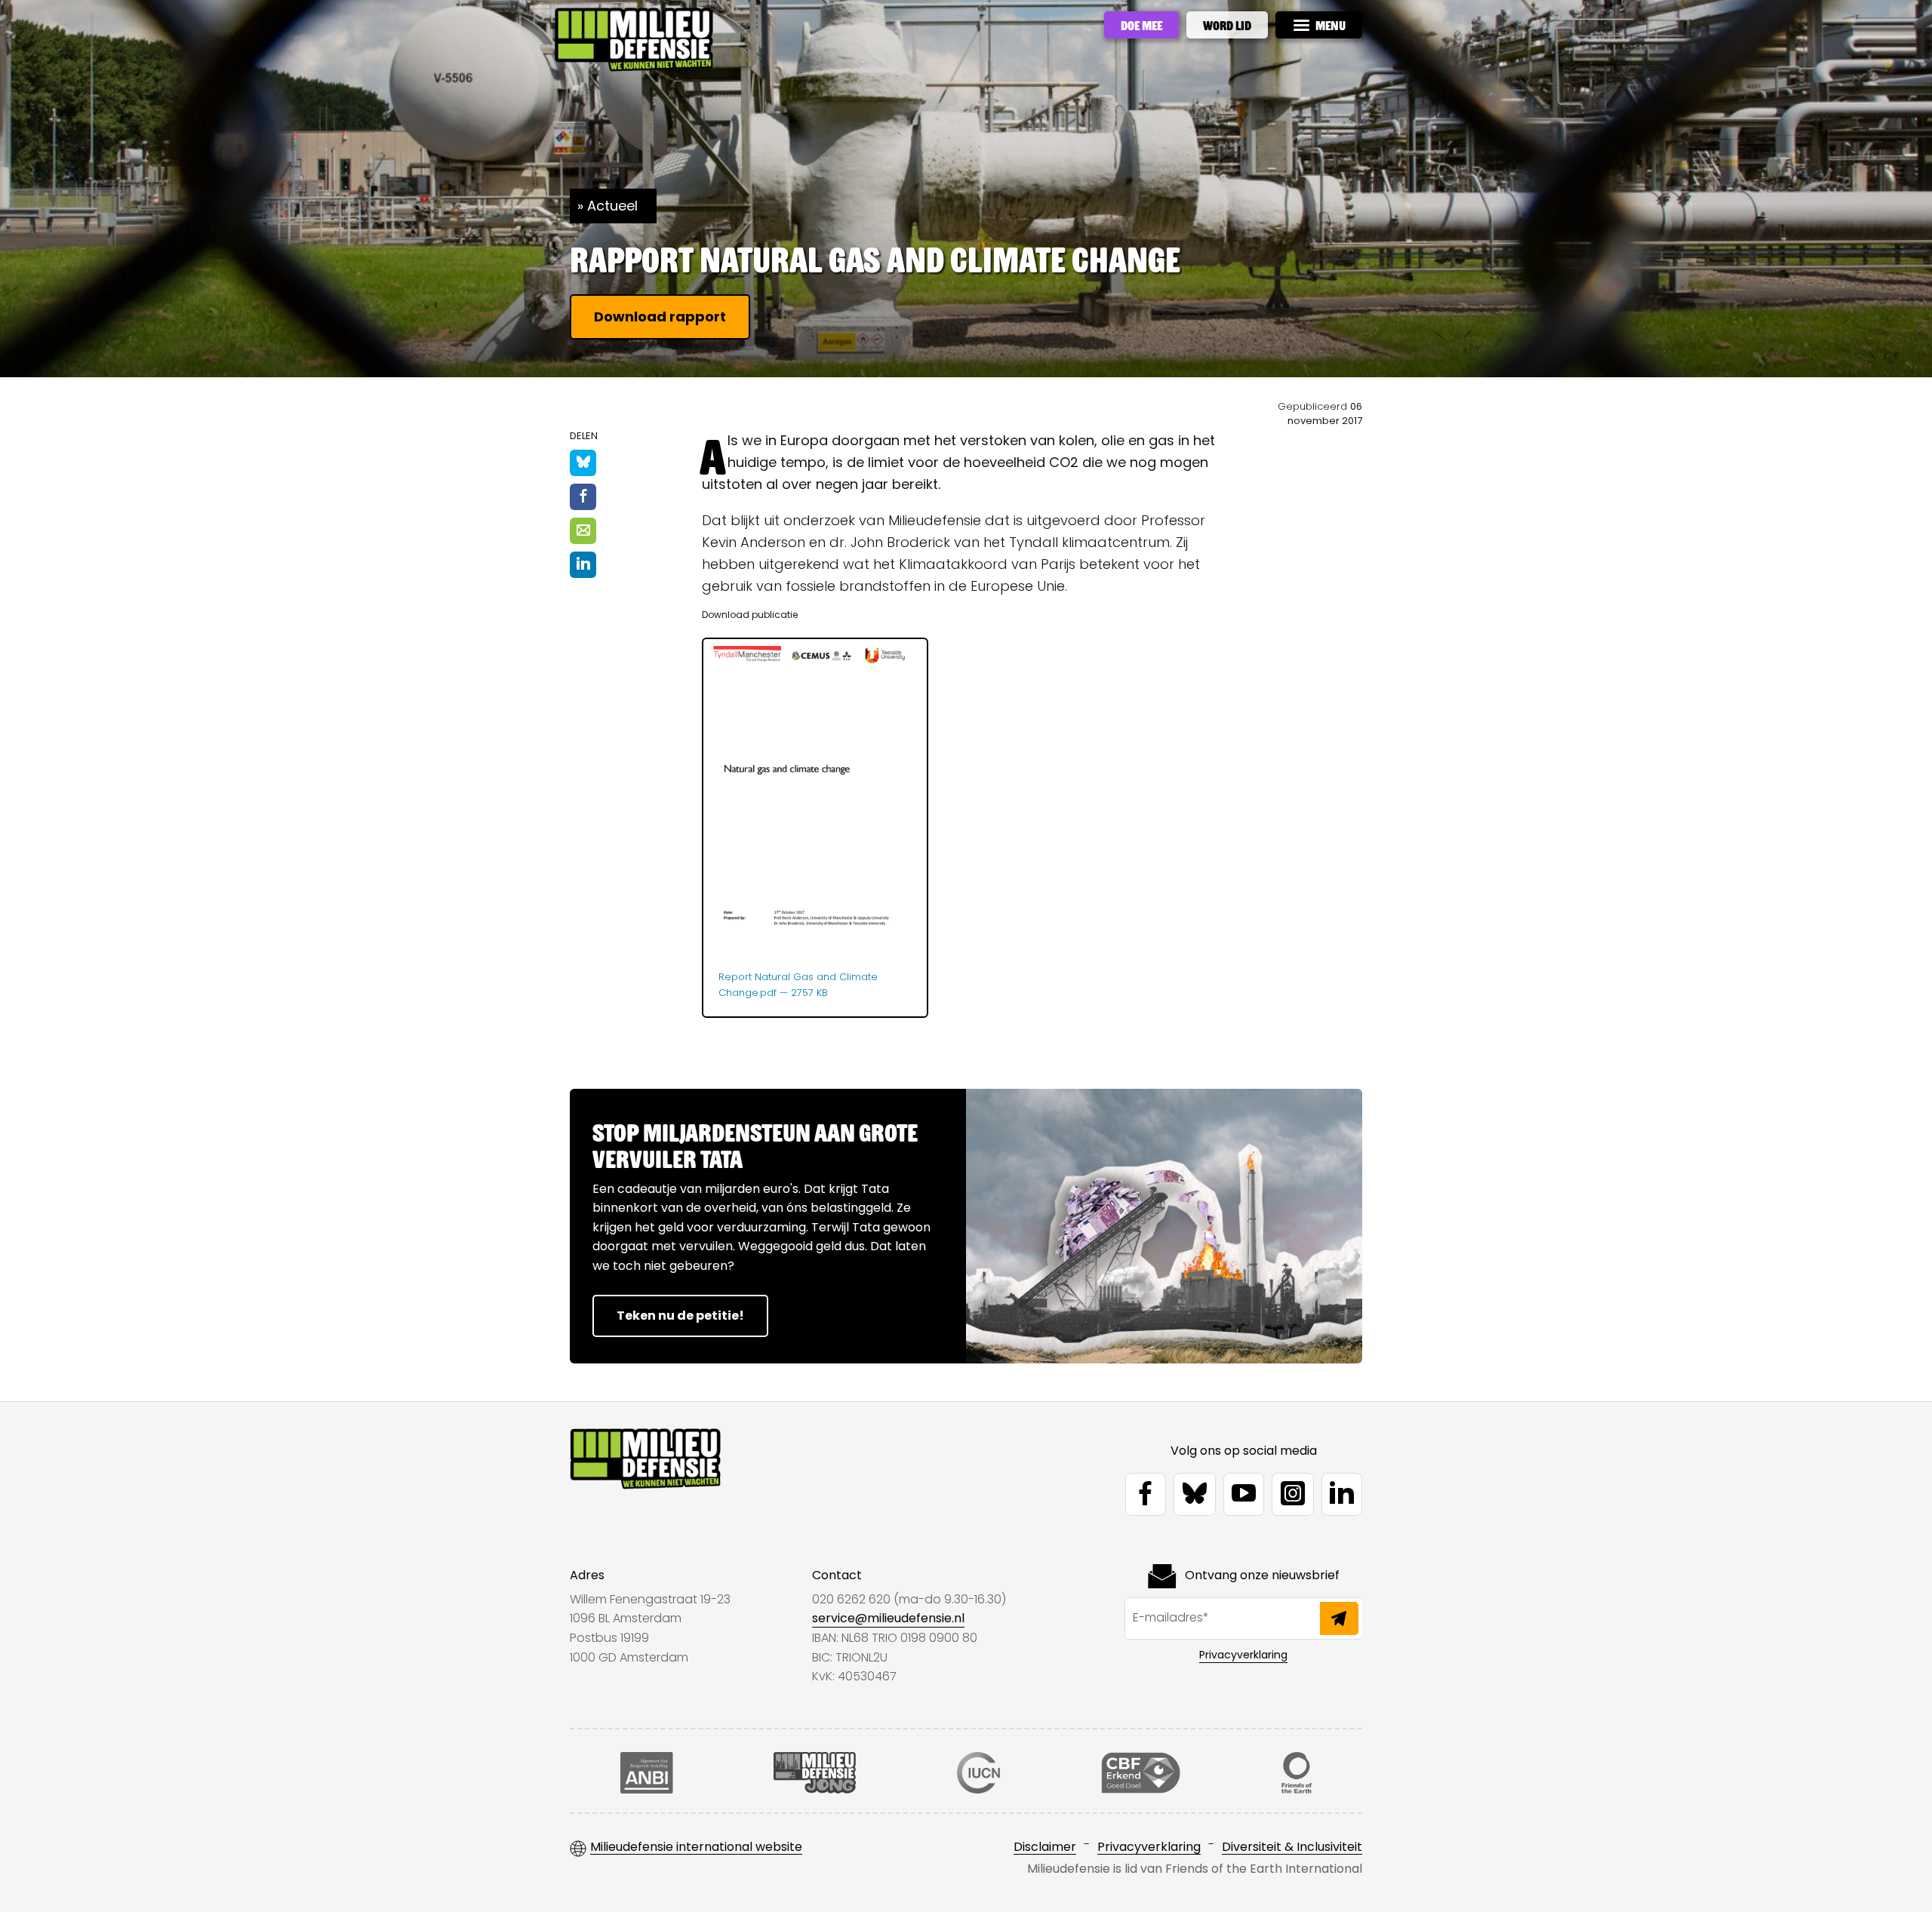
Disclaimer (1045, 1847)
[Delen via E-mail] (583, 531)
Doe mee (1141, 25)
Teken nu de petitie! (680, 1316)
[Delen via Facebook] (583, 497)
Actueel (612, 206)
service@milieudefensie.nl (888, 1618)
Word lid (1227, 25)
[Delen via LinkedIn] (583, 565)
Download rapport (660, 317)
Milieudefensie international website (696, 1847)
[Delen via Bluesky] (583, 463)
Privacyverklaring (1243, 1655)
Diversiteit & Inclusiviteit (1292, 1847)
